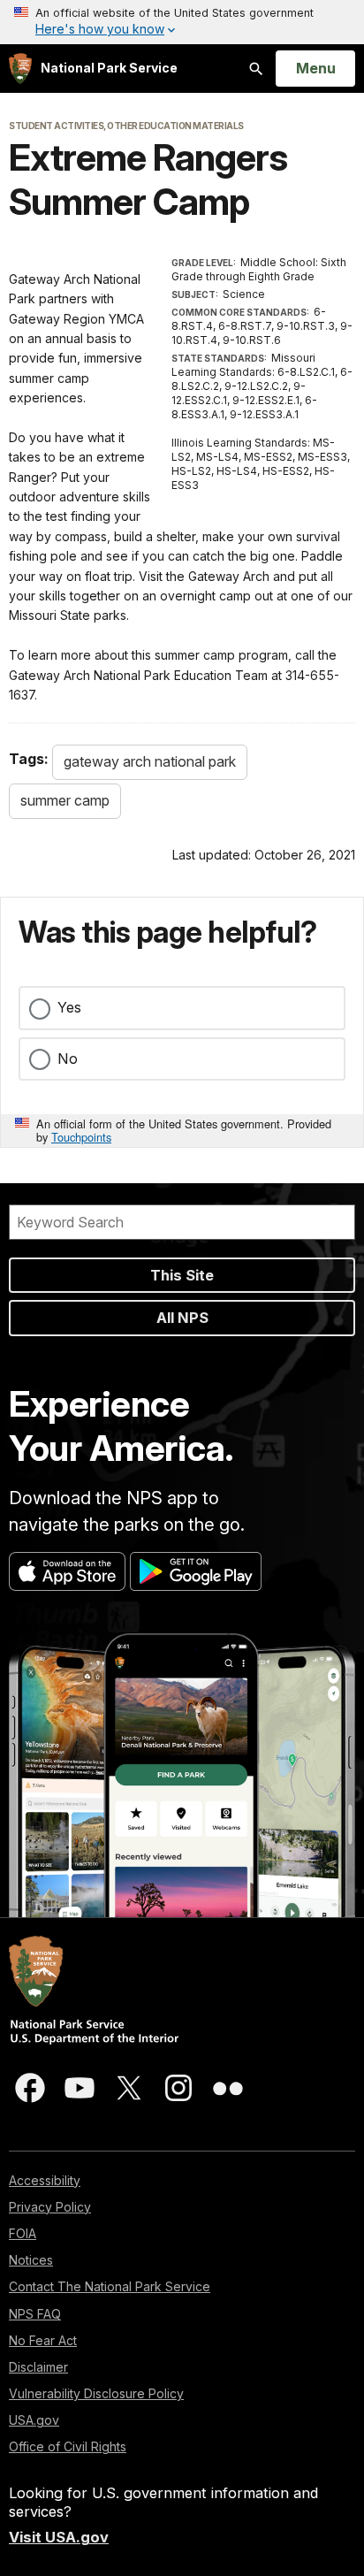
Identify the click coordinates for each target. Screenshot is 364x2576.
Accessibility (45, 2180)
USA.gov (34, 2420)
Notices (31, 2260)
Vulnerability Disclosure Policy (96, 2393)
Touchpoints (81, 1137)
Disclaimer (38, 2367)
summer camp (65, 800)
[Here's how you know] (182, 22)
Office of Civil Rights (68, 2446)
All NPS (182, 1318)
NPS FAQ (35, 2314)
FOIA (23, 2233)
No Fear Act (43, 2340)
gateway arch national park (150, 761)
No (68, 1059)
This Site (182, 1275)
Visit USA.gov (59, 2537)
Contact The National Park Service (110, 2286)
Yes (69, 1007)
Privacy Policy (50, 2207)
